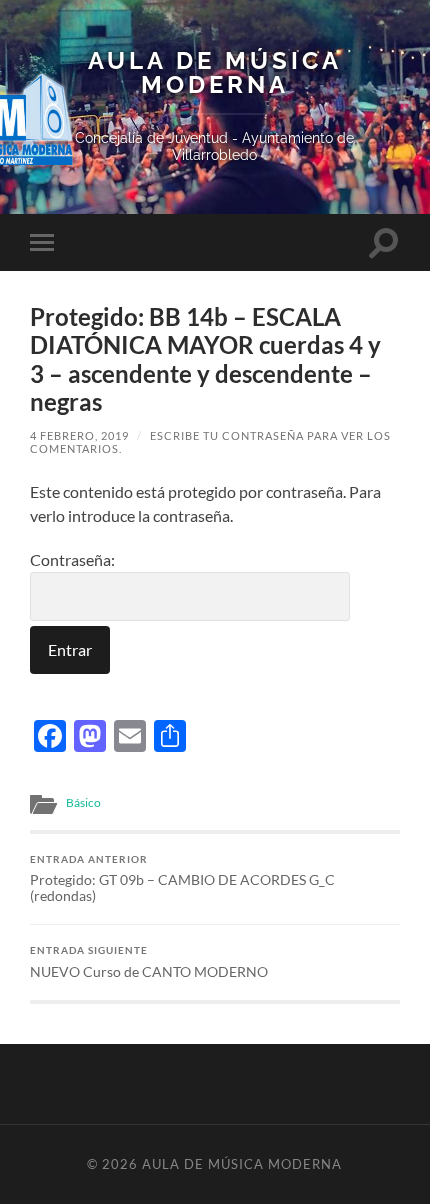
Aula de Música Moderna (215, 73)
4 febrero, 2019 (79, 435)
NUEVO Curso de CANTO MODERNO (149, 962)
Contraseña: (72, 559)
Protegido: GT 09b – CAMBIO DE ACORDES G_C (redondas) (182, 879)
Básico (83, 802)
